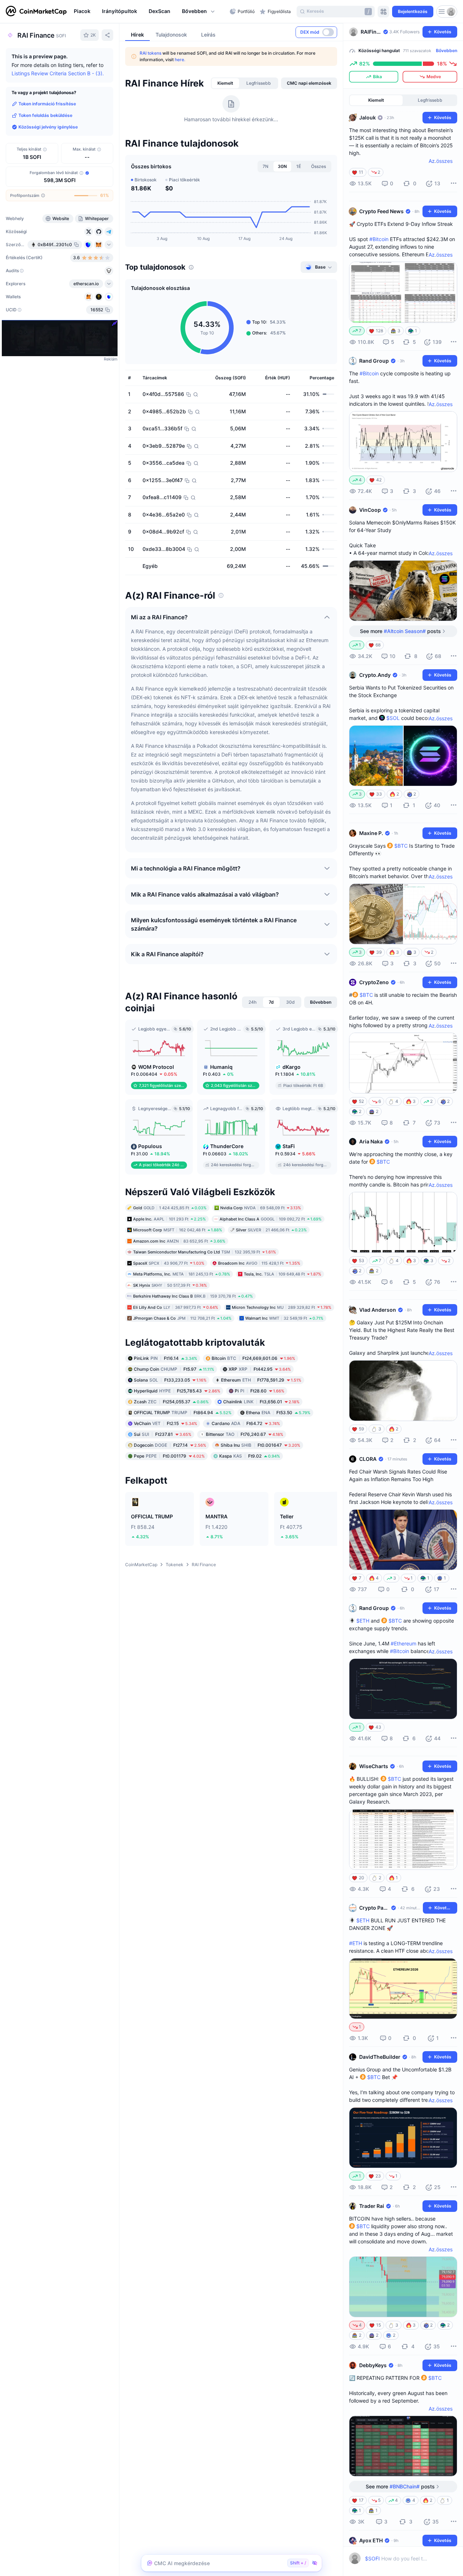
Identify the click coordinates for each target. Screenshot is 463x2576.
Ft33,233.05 (170, 1380)
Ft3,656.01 (261, 1401)
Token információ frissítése (47, 104)
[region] (150, 12)
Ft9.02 (250, 1456)
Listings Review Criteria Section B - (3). (58, 73)
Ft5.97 (174, 1369)
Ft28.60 (260, 1390)
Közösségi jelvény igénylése (48, 127)
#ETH (356, 1943)
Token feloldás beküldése (45, 115)
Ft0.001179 (169, 1456)
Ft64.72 (246, 1423)
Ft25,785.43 (177, 1390)
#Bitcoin (379, 239)
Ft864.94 (183, 1412)
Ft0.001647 (260, 1445)
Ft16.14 (165, 1358)
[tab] (225, 83)
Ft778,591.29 (261, 1380)
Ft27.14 (170, 1445)
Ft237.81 (163, 1434)
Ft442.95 (260, 1369)
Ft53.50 (278, 1412)
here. (180, 60)
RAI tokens (150, 53)
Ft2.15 (165, 1423)
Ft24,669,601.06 (253, 1358)
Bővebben (447, 50)
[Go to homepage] (36, 12)
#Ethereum (403, 1643)
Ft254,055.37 (171, 1401)
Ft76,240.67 (245, 1434)
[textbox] (397, 2558)
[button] (199, 12)
